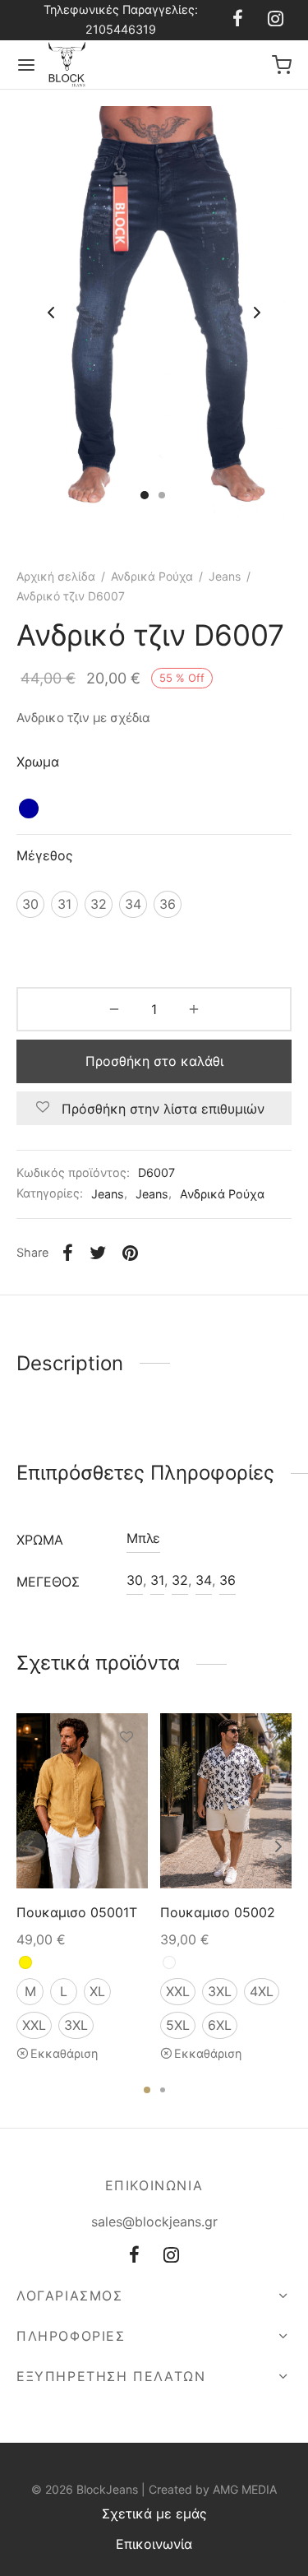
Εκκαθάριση (64, 2053)
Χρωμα (38, 762)
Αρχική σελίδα (56, 576)
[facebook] (238, 20)
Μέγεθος (45, 855)
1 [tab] (147, 2090)
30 (135, 1580)
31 (157, 1580)
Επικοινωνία (154, 2544)
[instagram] (276, 20)
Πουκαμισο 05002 (218, 1912)
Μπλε (143, 1538)
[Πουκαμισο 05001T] (82, 1801)
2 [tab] (163, 2090)
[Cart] (282, 65)
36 (228, 1580)
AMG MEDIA (245, 2489)
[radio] (29, 808)
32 (180, 1580)
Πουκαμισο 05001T (77, 1912)
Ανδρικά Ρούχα (152, 576)
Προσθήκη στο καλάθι (154, 1061)
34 (204, 1580)
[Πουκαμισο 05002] (226, 1801)
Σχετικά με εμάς (154, 2513)
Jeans (225, 576)
